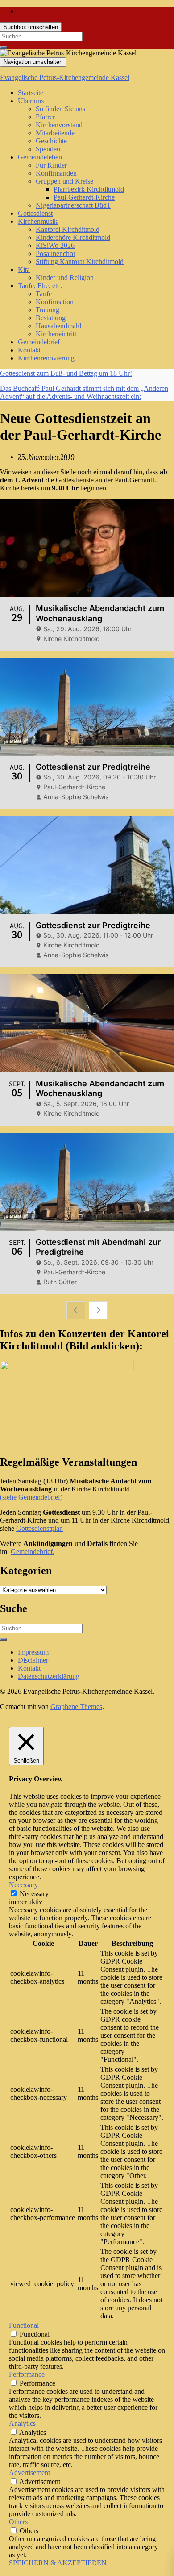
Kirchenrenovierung (46, 358)
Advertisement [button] (29, 2473)
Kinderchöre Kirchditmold (73, 237)
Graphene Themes (76, 1707)
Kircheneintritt (56, 334)
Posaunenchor (56, 253)
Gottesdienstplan (39, 1528)
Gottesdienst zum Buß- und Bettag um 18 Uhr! (66, 373)
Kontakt (29, 350)
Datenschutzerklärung (49, 1676)
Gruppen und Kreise (64, 181)
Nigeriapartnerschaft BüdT (73, 205)
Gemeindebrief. (33, 1552)
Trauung (48, 310)
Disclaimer (33, 1660)
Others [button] (18, 2522)
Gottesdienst (35, 213)
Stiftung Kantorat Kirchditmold (80, 262)
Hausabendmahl (58, 326)
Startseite (31, 93)
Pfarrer (45, 117)
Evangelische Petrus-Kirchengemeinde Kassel (65, 77)
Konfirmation (55, 302)
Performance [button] (27, 2374)
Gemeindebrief (39, 342)
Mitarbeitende (55, 133)
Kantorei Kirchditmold (68, 229)
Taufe (44, 294)
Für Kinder (51, 165)
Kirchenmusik (38, 221)
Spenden (48, 149)
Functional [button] (24, 2325)
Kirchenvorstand (59, 125)
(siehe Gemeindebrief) (31, 1497)
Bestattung (51, 318)
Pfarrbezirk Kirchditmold (89, 189)
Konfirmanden (56, 173)
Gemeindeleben (40, 157)
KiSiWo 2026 (55, 245)
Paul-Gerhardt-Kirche (84, 197)
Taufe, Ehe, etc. (40, 286)
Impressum (33, 1652)
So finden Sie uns (60, 109)
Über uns (31, 101)
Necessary (34, 1894)
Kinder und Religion (65, 278)
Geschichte (51, 141)
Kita (24, 270)
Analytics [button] (22, 2423)
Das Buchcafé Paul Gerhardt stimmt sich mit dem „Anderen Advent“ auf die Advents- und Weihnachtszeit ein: (84, 392)
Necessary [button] (23, 1885)
